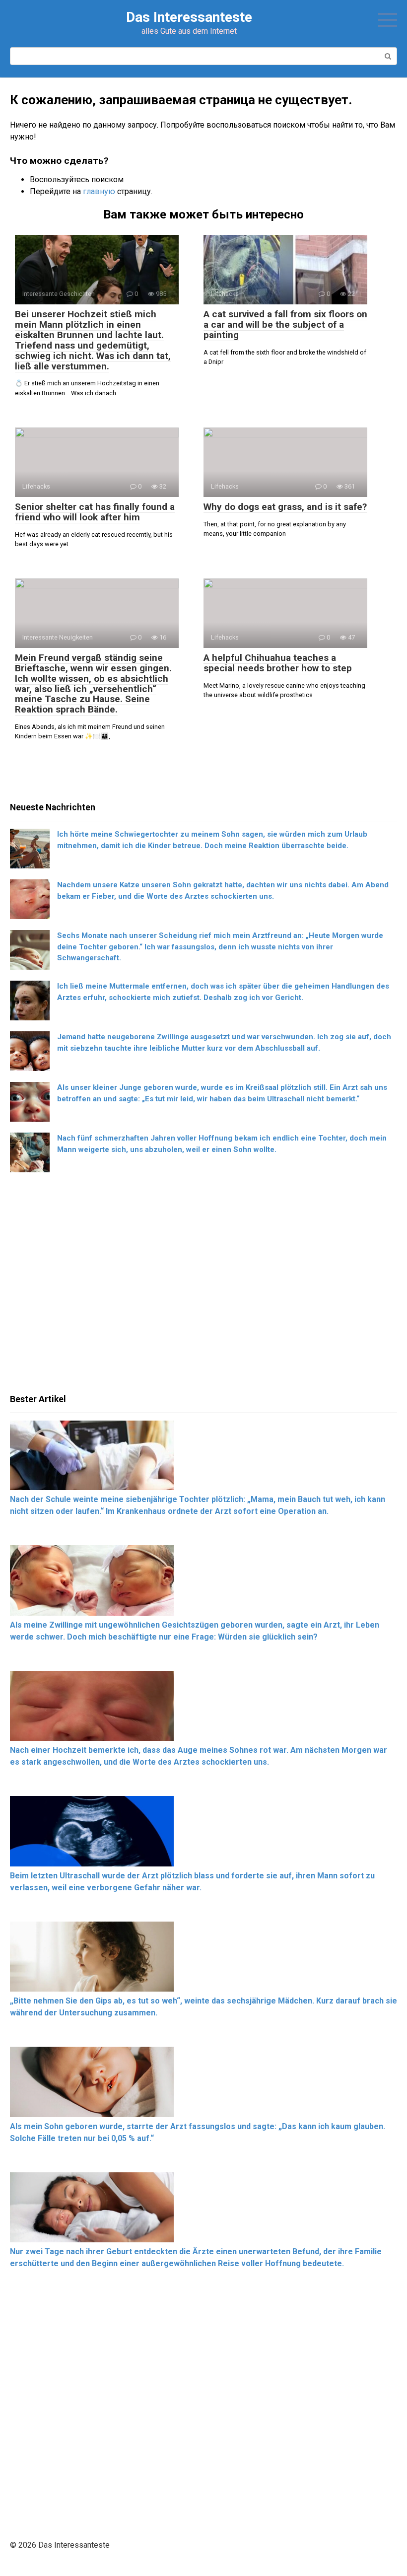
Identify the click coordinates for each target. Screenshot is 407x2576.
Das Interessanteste (189, 17)
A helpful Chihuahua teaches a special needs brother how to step (278, 663)
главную (99, 191)
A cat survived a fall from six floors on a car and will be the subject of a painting (285, 324)
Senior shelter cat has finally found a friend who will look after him (95, 512)
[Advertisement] (203, 1287)
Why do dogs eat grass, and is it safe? (285, 507)
